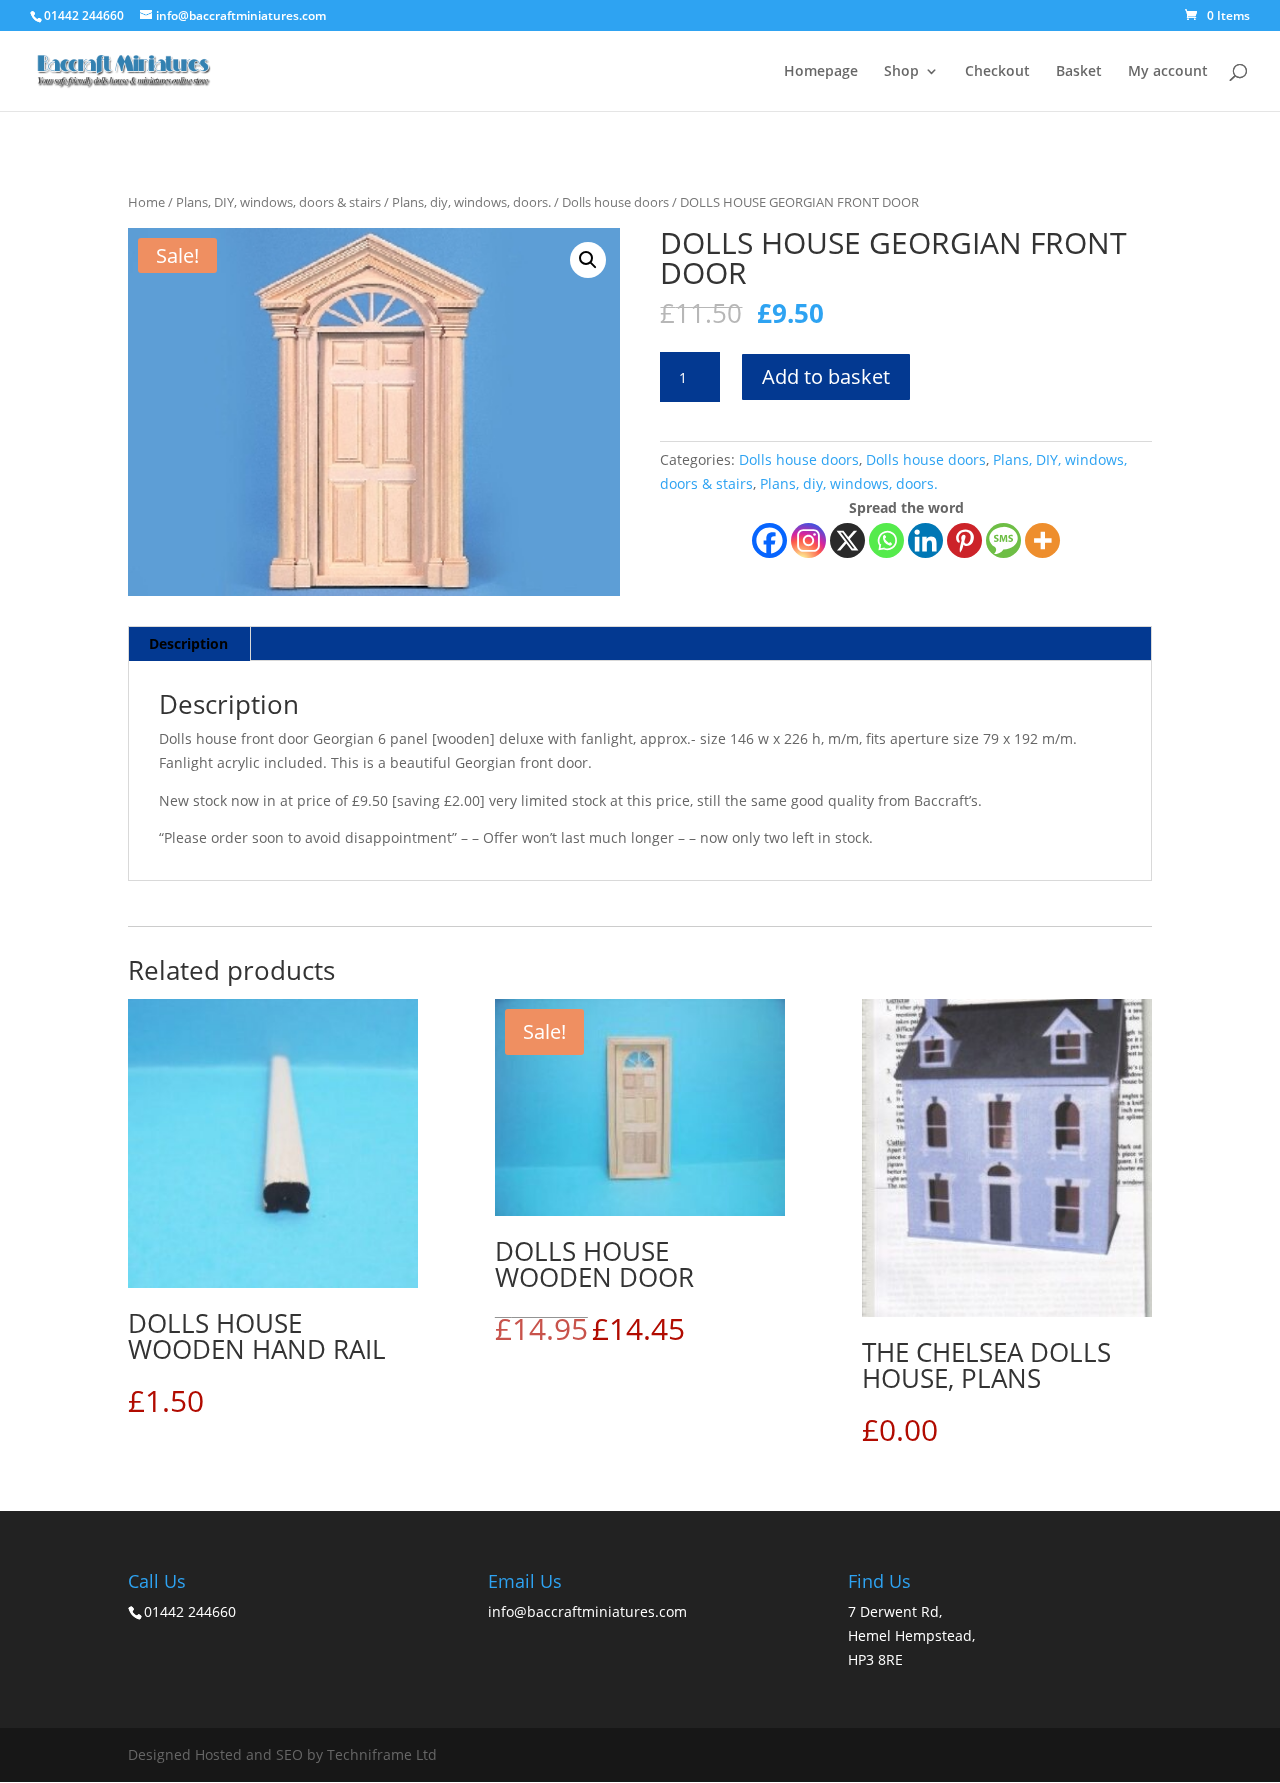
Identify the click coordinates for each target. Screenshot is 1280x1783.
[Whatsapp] (886, 540)
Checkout (997, 72)
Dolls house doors (615, 202)
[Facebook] (769, 540)
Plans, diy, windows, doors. (471, 202)
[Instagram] (808, 540)
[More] (1042, 540)
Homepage (821, 72)
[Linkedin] (925, 540)
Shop (901, 72)
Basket (1079, 72)
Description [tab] (188, 643)
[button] (588, 260)
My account (1168, 72)
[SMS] (1003, 540)
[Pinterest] (964, 540)
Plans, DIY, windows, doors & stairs (278, 202)
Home (146, 202)
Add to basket (826, 376)
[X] (847, 540)
